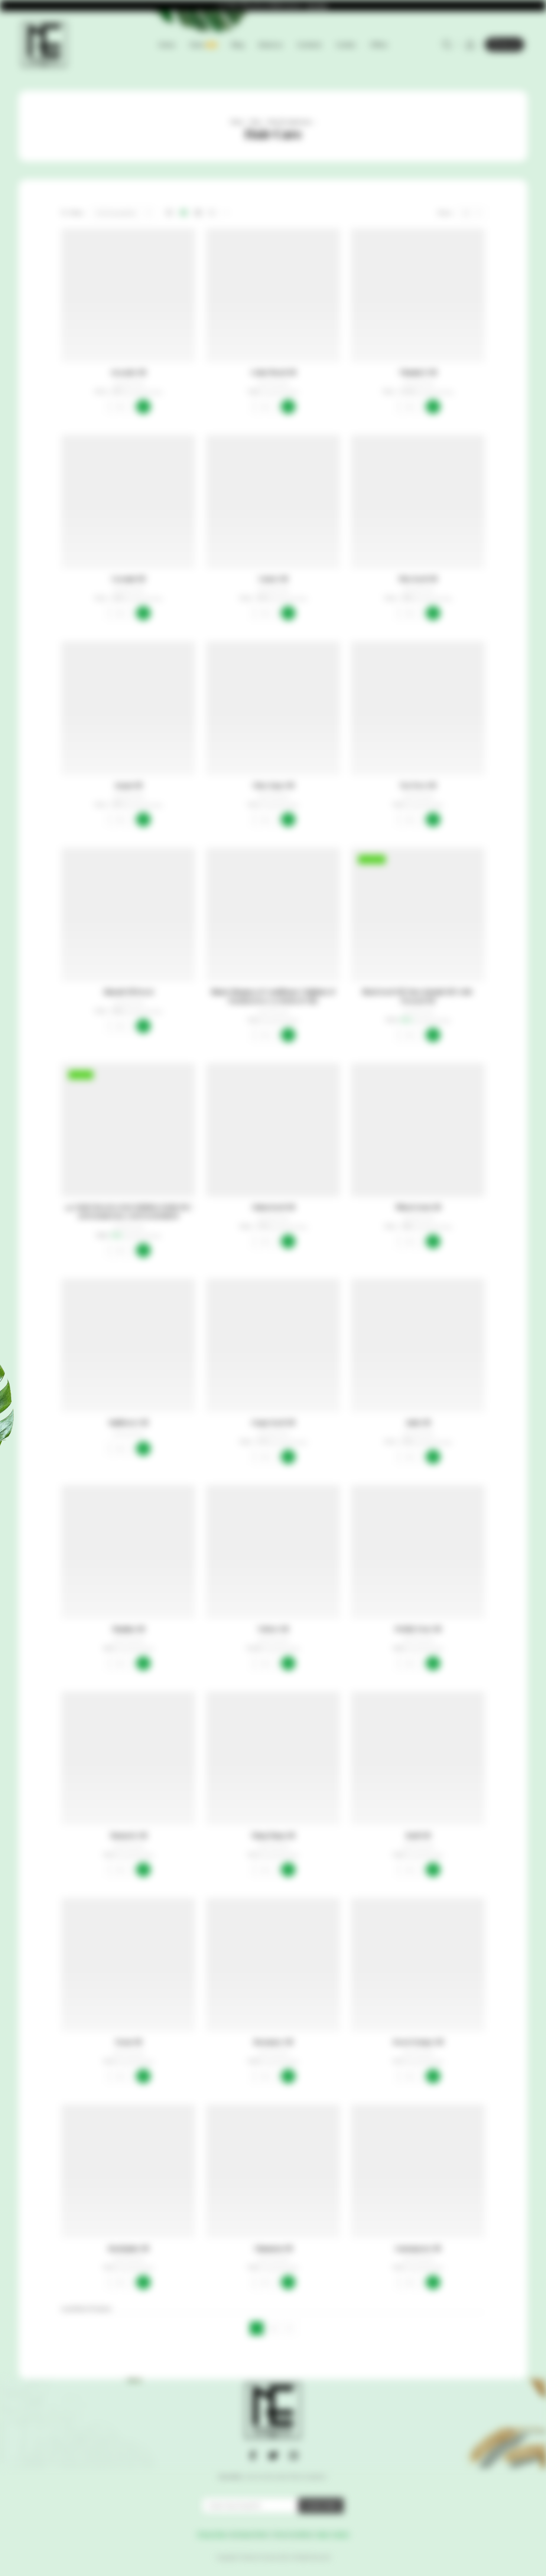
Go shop (317, 6)
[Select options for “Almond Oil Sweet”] (143, 1026)
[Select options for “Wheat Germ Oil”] (433, 1241)
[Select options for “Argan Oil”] (143, 820)
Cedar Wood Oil (273, 372)
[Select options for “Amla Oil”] (433, 1457)
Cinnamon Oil (273, 2248)
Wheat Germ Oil (418, 1207)
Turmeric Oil (128, 1835)
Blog (238, 45)
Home (167, 45)
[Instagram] (293, 2455)
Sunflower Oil (128, 1422)
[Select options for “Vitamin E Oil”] (433, 407)
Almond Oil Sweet (128, 992)
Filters (77, 213)
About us (270, 45)
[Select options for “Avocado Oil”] (143, 407)
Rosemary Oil (273, 2042)
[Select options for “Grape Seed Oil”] (288, 1457)
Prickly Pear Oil (418, 1629)
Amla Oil (418, 1422)
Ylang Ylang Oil (273, 1835)
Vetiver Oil (273, 1629)
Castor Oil (273, 579)
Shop (255, 122)
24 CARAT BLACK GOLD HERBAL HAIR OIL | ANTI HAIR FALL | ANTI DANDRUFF (128, 1212)
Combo (346, 45)
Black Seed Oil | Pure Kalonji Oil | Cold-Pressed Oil (418, 996)
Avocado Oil (128, 372)
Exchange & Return (249, 2534)
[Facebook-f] (253, 2455)
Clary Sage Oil (273, 785)
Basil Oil (418, 1835)
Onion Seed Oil (273, 1207)
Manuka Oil (128, 1629)
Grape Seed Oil (273, 1422)
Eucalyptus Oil (128, 2248)
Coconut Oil (128, 579)
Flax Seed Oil (418, 579)
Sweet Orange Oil (418, 2042)
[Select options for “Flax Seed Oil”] (433, 613)
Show (540, 1288)
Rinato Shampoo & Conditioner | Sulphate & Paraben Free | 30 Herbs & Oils (273, 996)
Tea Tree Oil (418, 785)
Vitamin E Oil (418, 372)
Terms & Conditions (293, 2534)
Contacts (309, 45)
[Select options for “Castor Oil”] (288, 613)
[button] (288, 407)
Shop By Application (289, 122)
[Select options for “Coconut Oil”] (143, 613)
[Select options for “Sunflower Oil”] (143, 1449)
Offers (379, 45)
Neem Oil (128, 2042)
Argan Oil (128, 785)
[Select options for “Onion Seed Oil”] (288, 1241)
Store (203, 45)
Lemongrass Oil (418, 2248)
